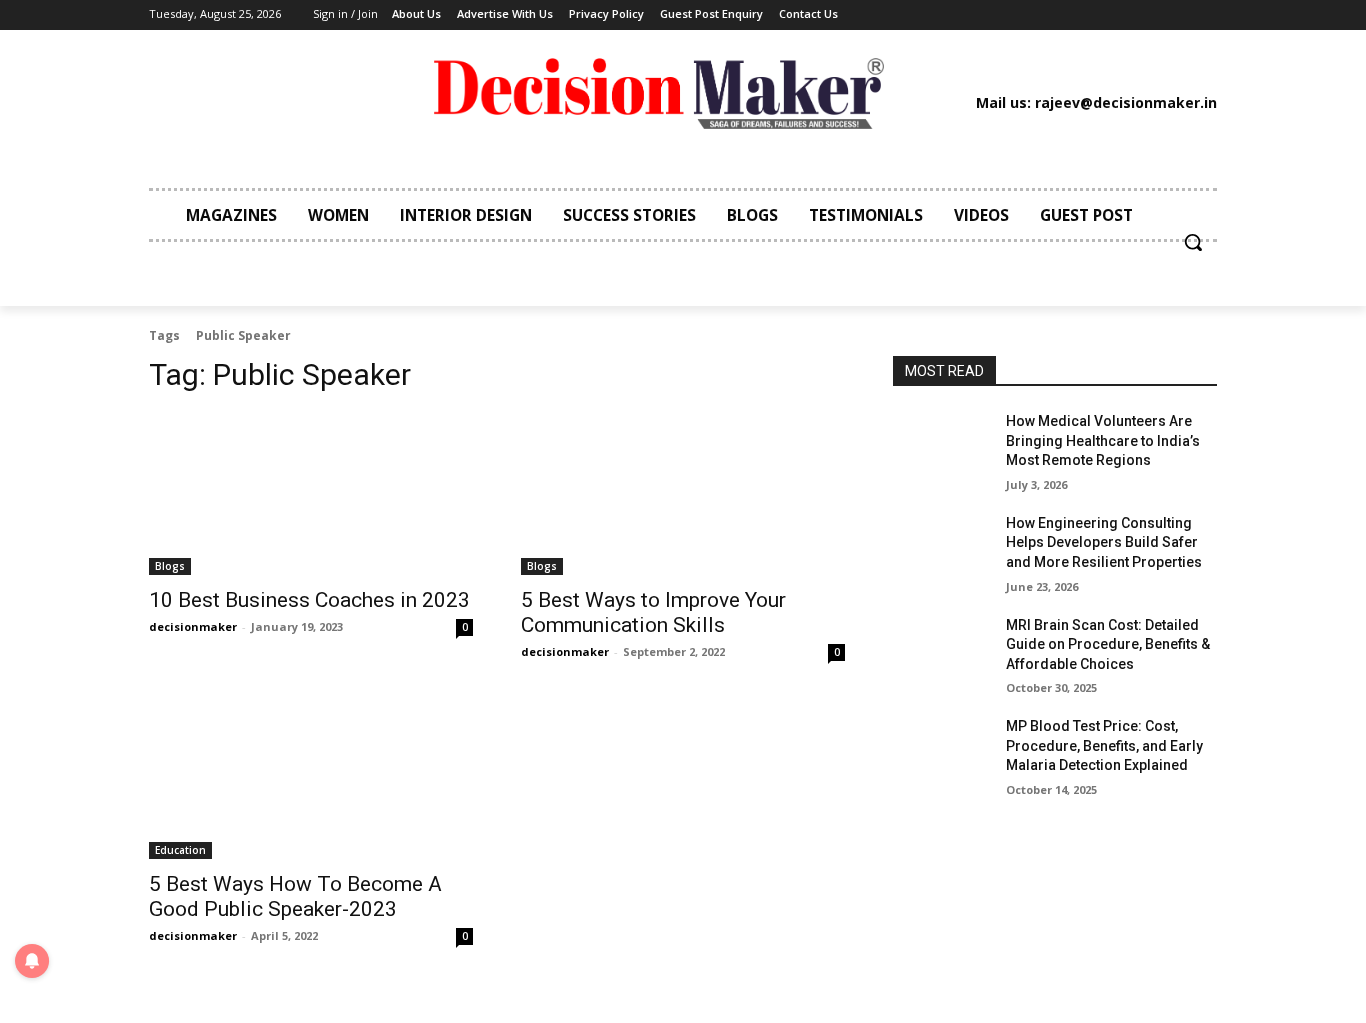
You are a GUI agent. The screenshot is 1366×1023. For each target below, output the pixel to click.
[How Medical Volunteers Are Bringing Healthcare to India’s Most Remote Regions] (941, 446)
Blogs (170, 566)
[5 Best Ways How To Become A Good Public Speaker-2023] (311, 778)
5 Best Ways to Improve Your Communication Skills (653, 612)
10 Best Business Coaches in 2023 (309, 600)
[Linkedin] (1012, 15)
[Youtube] (1103, 15)
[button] (1193, 242)
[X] (1073, 15)
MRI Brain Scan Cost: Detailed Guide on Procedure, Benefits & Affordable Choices (1108, 644)
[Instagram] (982, 15)
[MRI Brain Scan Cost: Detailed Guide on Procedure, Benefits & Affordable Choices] (941, 650)
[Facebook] (951, 15)
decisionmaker (193, 626)
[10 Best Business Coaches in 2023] (311, 494)
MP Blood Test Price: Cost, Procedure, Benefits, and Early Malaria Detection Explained (1104, 745)
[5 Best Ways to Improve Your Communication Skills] (683, 494)
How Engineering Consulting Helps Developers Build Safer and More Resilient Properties (1104, 542)
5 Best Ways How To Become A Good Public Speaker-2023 (295, 896)
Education (180, 850)
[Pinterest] (1043, 15)
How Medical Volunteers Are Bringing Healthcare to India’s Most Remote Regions (1103, 440)
